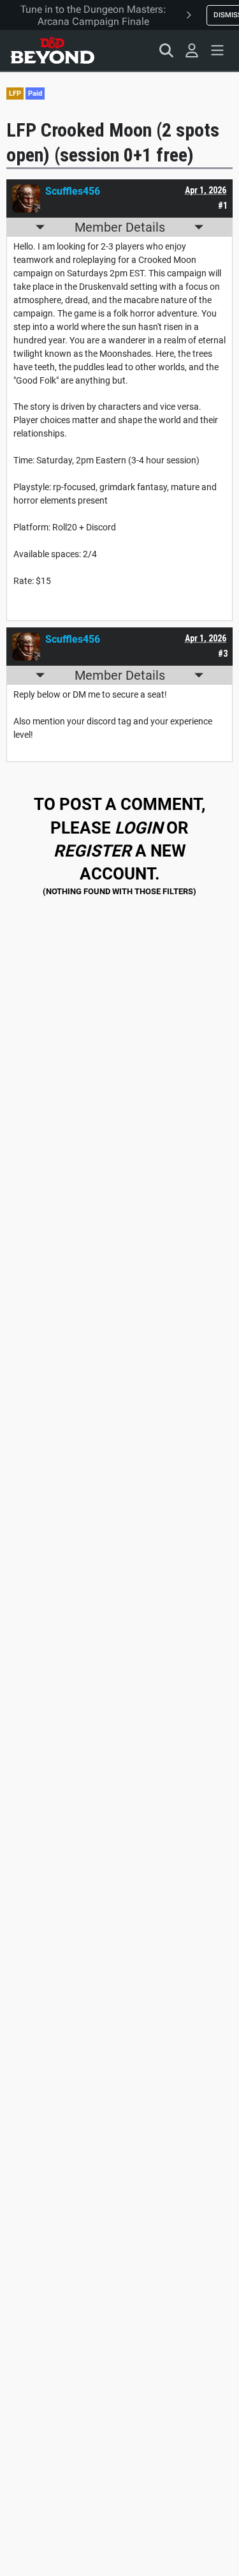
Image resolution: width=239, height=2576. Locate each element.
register (92, 851)
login (139, 828)
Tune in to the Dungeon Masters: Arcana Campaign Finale (93, 15)
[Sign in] (192, 50)
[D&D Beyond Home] (52, 50)
